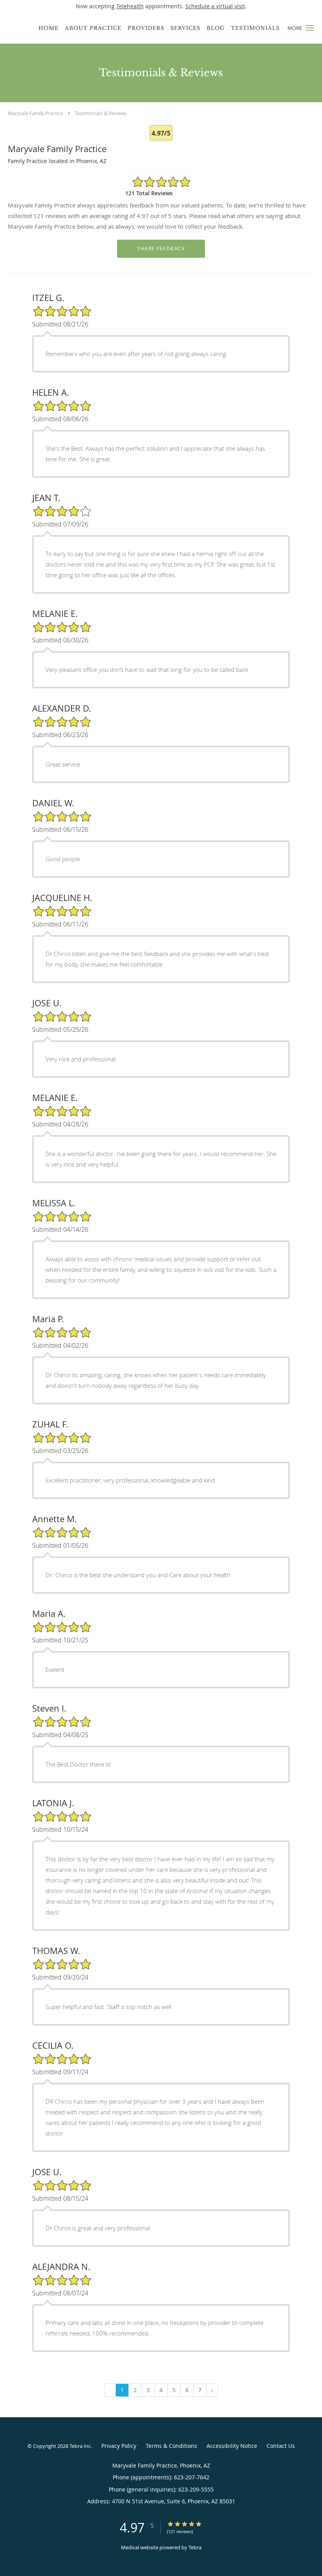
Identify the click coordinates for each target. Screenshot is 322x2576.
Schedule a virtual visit (215, 6)
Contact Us (281, 2446)
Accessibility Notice (232, 2446)
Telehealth (130, 6)
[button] (310, 28)
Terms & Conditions (171, 2446)
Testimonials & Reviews (101, 113)
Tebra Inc (80, 2446)
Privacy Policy (119, 2446)
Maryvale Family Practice (36, 113)
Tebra (195, 2547)
